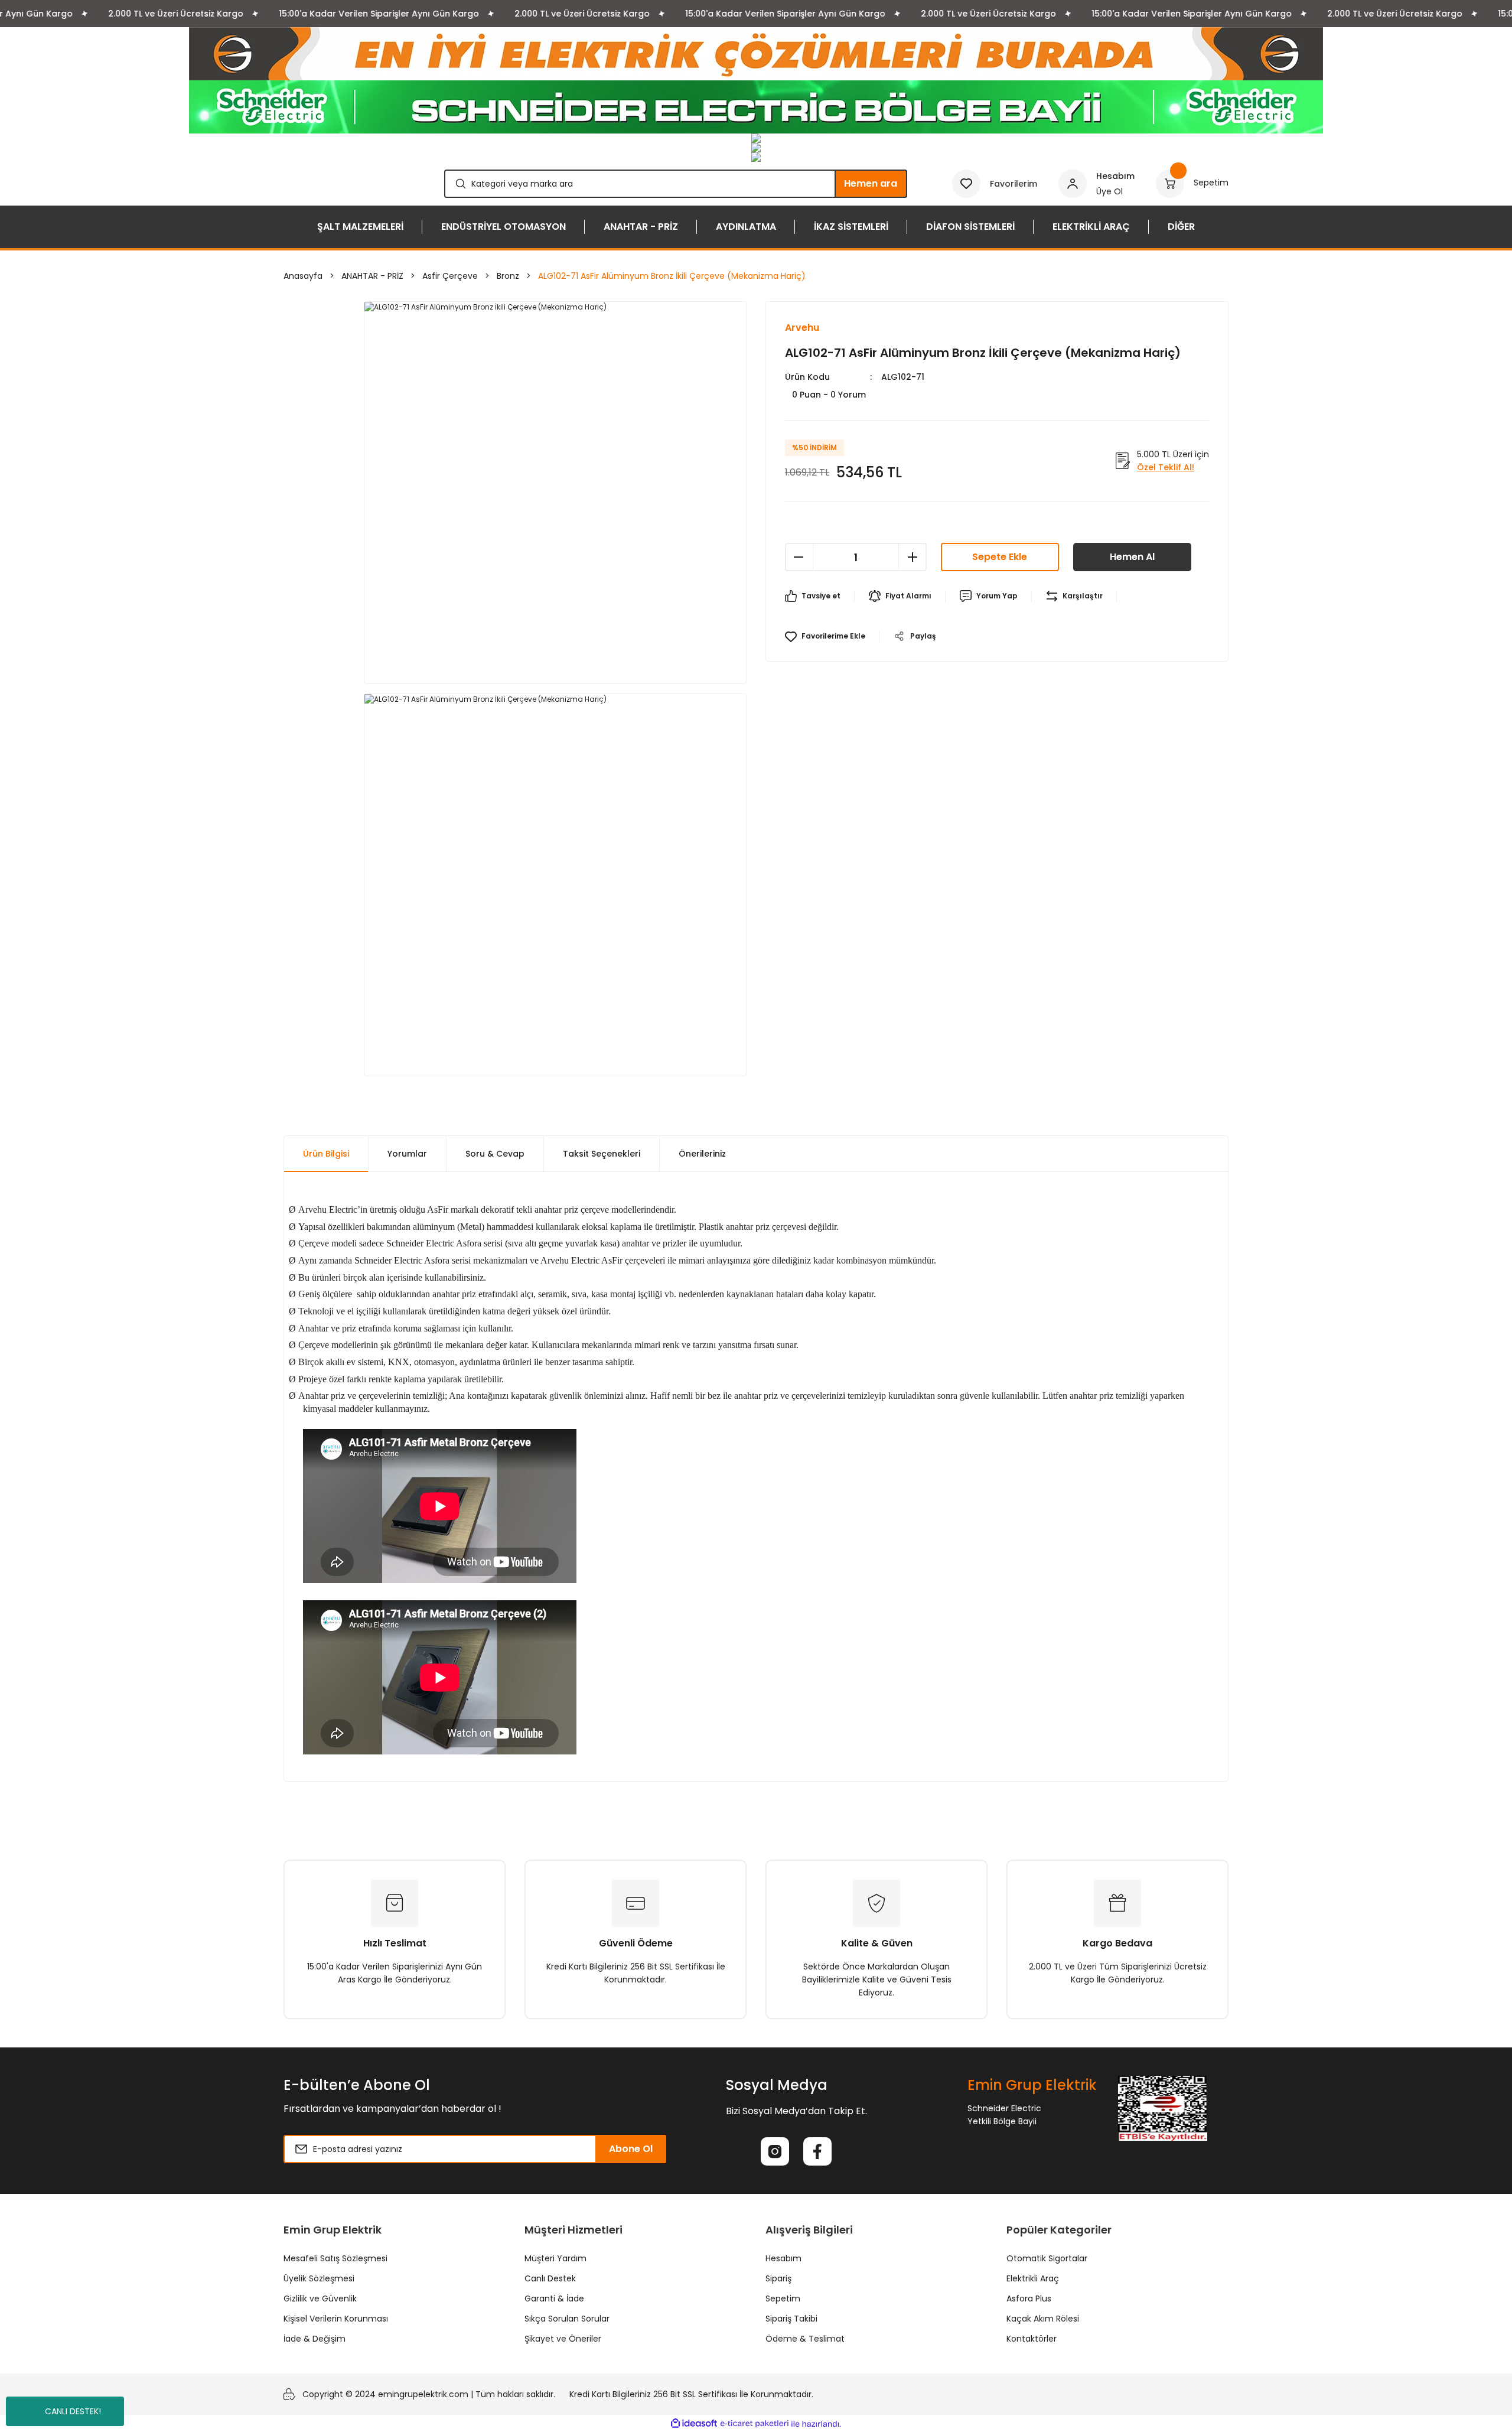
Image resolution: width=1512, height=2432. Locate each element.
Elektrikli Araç (1033, 2278)
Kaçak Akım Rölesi (1043, 2319)
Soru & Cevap (495, 1154)
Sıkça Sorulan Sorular (567, 2319)
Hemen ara (871, 183)
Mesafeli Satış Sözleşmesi (335, 2258)
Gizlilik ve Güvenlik (320, 2298)
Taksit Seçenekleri (602, 1154)
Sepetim (783, 2298)
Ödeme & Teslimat (805, 2339)
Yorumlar (407, 1154)
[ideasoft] (694, 2424)
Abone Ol (631, 2149)
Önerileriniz (702, 1154)
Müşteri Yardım (555, 2258)
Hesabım (783, 2258)
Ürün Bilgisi (326, 1154)
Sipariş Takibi (791, 2319)
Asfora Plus (1029, 2298)
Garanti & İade (554, 2298)
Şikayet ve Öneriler (563, 2339)
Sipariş (778, 2278)
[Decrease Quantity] (799, 557)
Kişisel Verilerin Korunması (336, 2319)
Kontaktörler (1032, 2339)
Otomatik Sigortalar (1047, 2258)
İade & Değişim (315, 2339)
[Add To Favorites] (825, 636)
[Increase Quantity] (913, 557)
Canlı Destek (550, 2278)
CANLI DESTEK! (73, 2411)
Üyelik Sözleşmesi (319, 2278)
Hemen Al (1132, 557)
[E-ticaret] (755, 2424)
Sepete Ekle (1000, 557)
